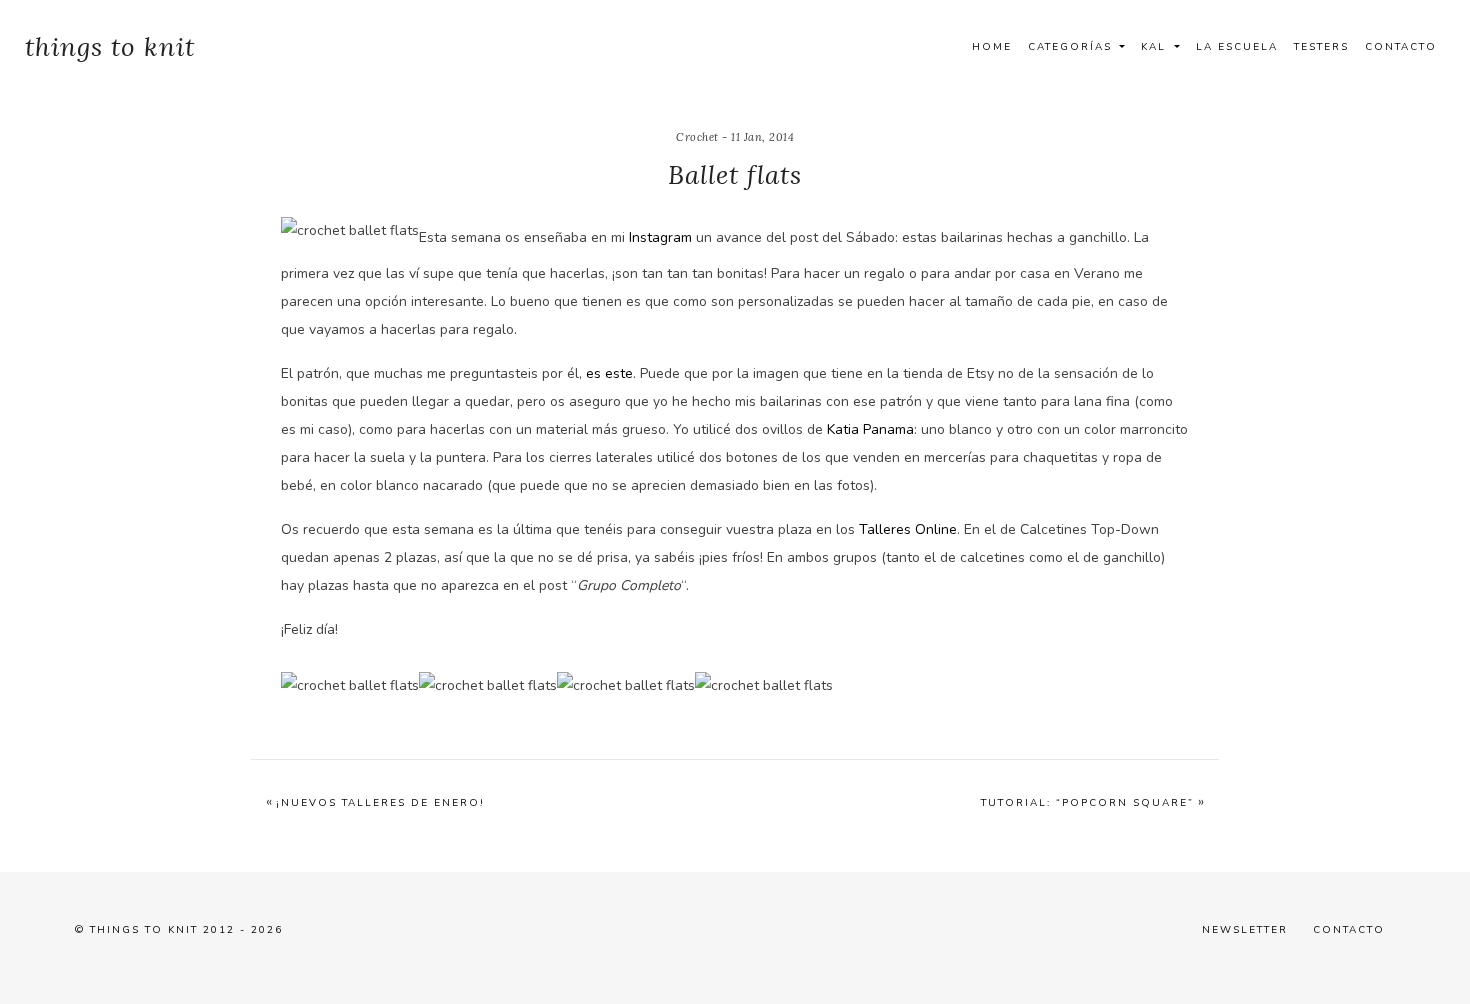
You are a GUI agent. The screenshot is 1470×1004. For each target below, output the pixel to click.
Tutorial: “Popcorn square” (1087, 803)
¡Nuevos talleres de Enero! (380, 803)
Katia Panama (870, 429)
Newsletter (1245, 930)
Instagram (660, 237)
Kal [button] (1156, 47)
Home (992, 47)
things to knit (110, 46)
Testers (1321, 47)
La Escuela (1237, 47)
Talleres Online (908, 529)
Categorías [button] (1072, 47)
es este (609, 373)
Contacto (1401, 47)
